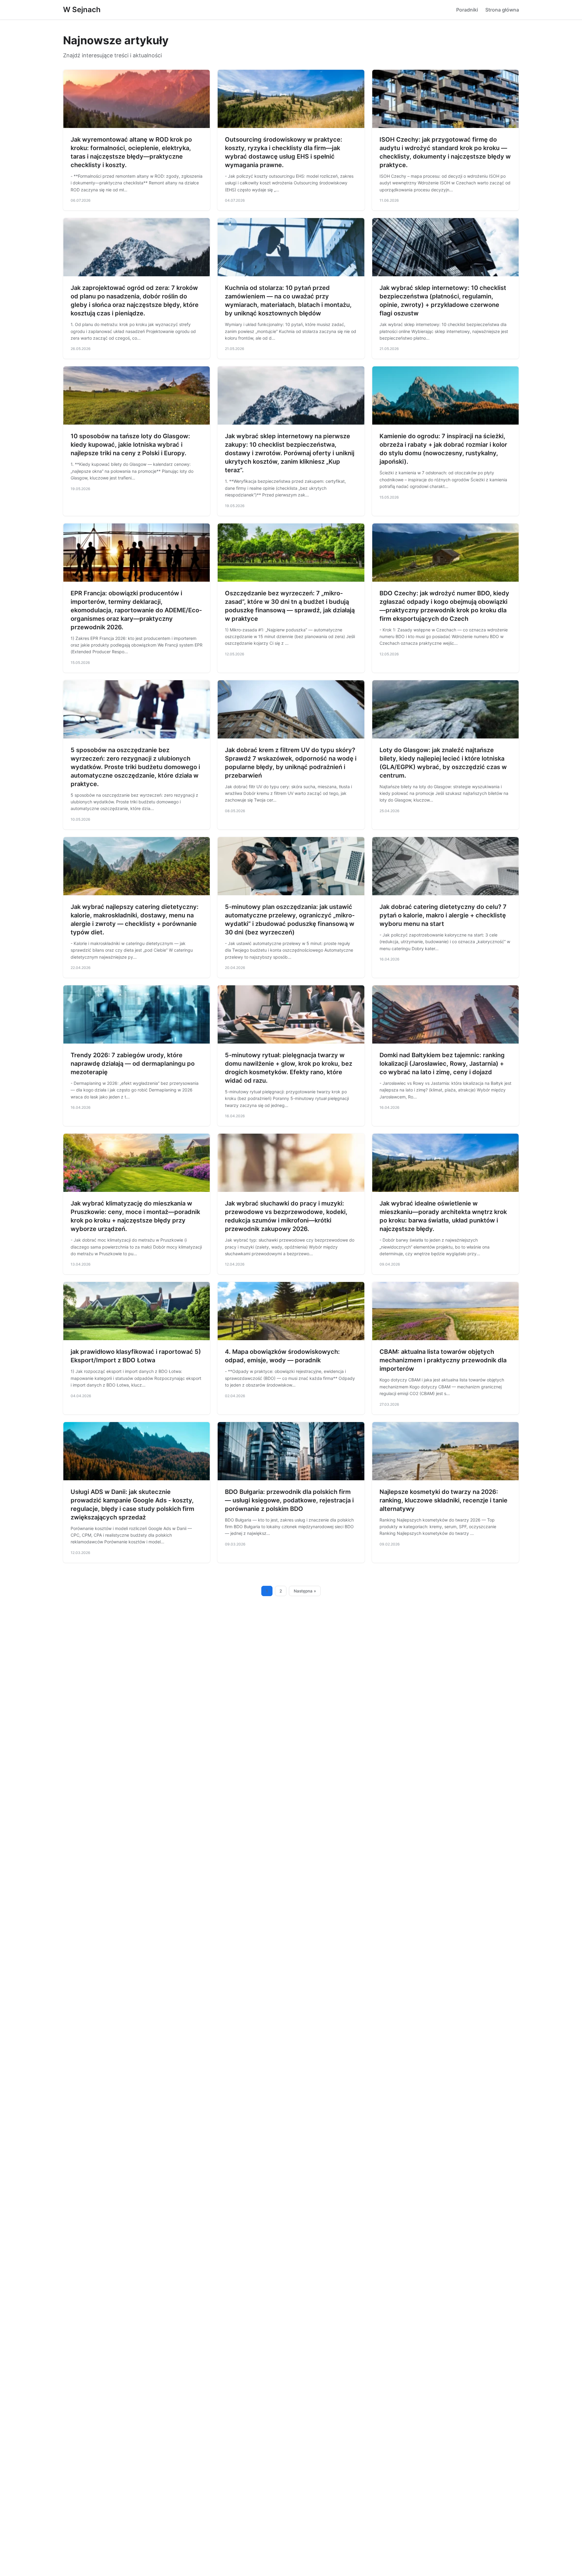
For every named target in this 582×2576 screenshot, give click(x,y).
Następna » (305, 1591)
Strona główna (502, 10)
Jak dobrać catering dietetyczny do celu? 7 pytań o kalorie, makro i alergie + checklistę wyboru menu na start (443, 915)
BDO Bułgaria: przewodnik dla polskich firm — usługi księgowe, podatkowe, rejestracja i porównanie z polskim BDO (289, 1500)
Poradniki (467, 10)
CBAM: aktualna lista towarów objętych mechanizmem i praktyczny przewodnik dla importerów (443, 1360)
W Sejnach (82, 10)
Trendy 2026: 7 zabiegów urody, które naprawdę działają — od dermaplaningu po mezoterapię (133, 1064)
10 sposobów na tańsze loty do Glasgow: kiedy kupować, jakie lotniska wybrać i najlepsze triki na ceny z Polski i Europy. (130, 445)
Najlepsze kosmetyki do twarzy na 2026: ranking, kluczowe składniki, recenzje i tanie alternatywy (443, 1500)
